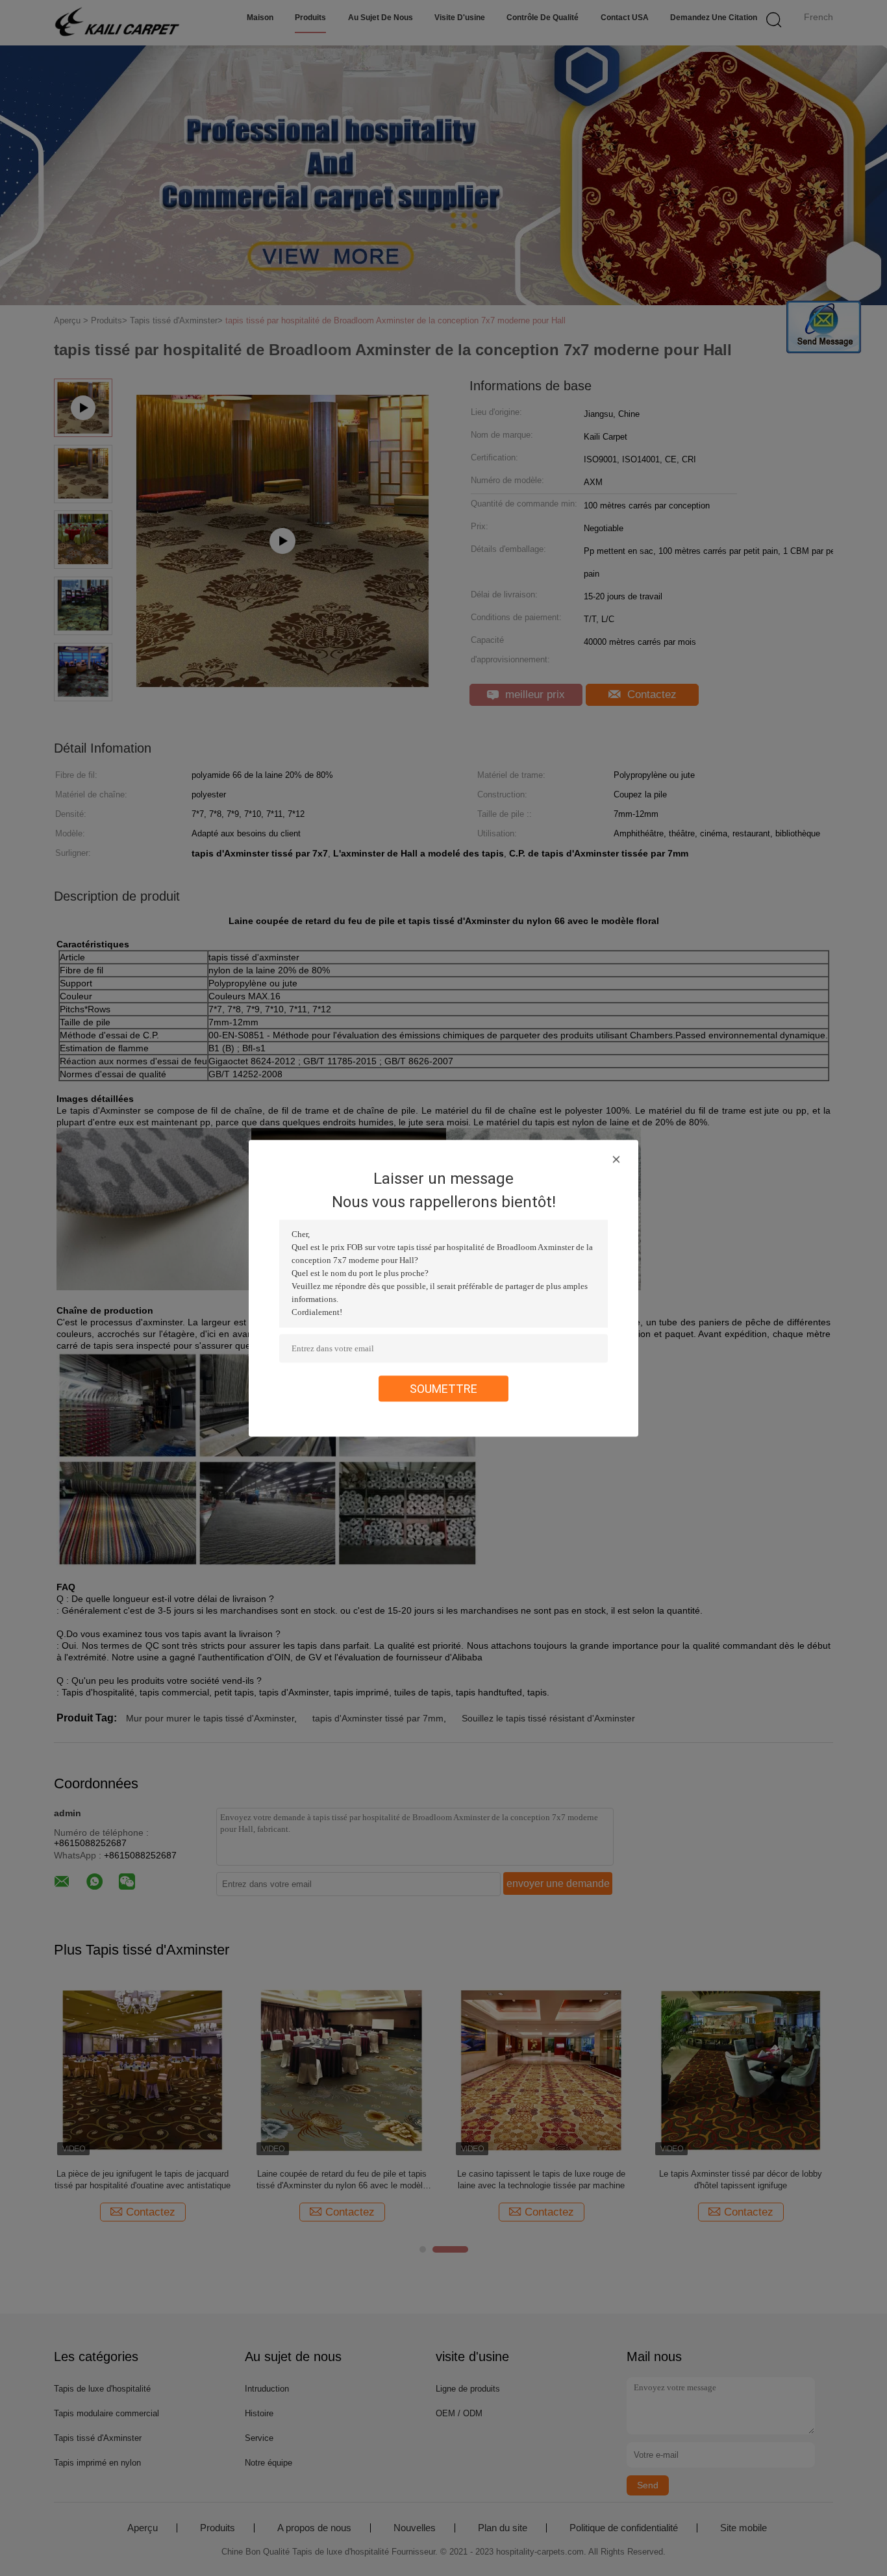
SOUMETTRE (443, 1388)
